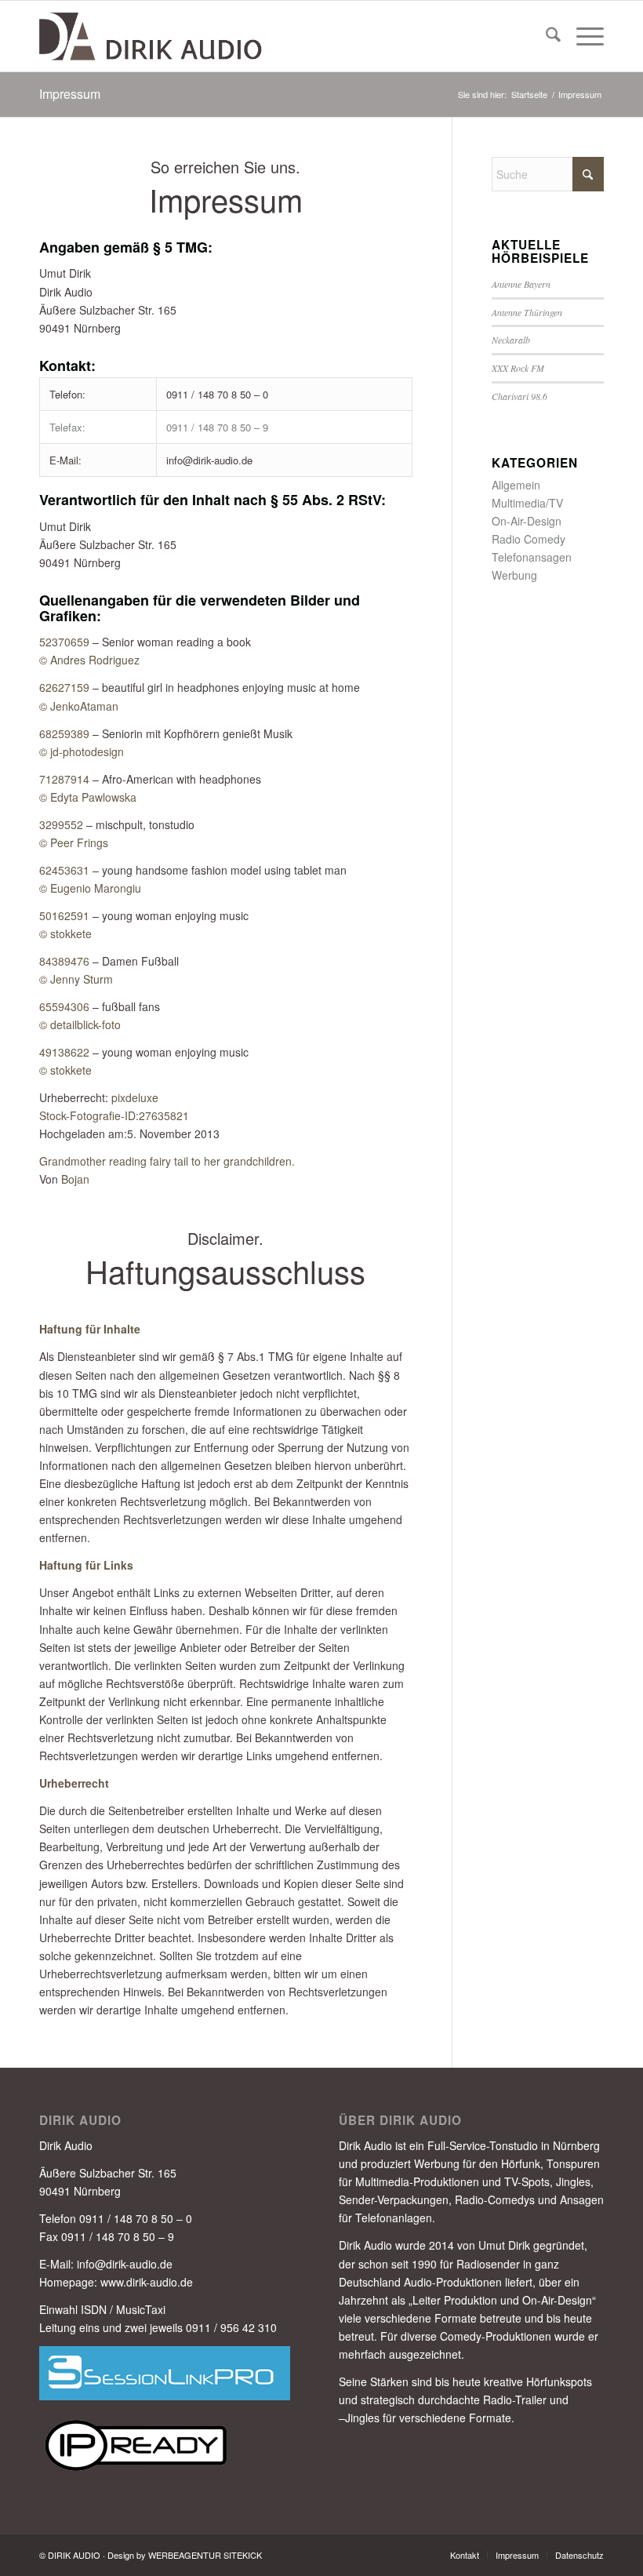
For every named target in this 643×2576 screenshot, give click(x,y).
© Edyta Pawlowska (88, 797)
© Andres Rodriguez (89, 660)
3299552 (61, 824)
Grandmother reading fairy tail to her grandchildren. (167, 1161)
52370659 (64, 642)
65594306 (64, 1006)
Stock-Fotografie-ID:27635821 (114, 1115)
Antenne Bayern (521, 284)
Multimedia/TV (527, 503)
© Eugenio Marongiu (90, 888)
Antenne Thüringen (527, 312)
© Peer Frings (74, 842)
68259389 (64, 733)
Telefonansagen (532, 557)
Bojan (75, 1179)
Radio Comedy (529, 539)
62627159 (64, 687)
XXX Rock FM (518, 368)
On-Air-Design (527, 521)
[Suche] (545, 36)
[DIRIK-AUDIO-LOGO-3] (152, 36)
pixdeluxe (135, 1097)
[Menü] (582, 36)
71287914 (64, 779)
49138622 (64, 1052)
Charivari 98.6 (519, 396)
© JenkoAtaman (79, 706)
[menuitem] (545, 36)
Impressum (70, 94)
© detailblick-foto (80, 1024)
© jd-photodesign (82, 751)
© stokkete (65, 933)
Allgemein (516, 485)
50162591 (64, 915)
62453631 (64, 870)
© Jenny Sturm (76, 979)
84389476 (64, 961)
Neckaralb (511, 340)
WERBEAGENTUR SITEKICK (205, 2555)
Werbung (514, 575)
